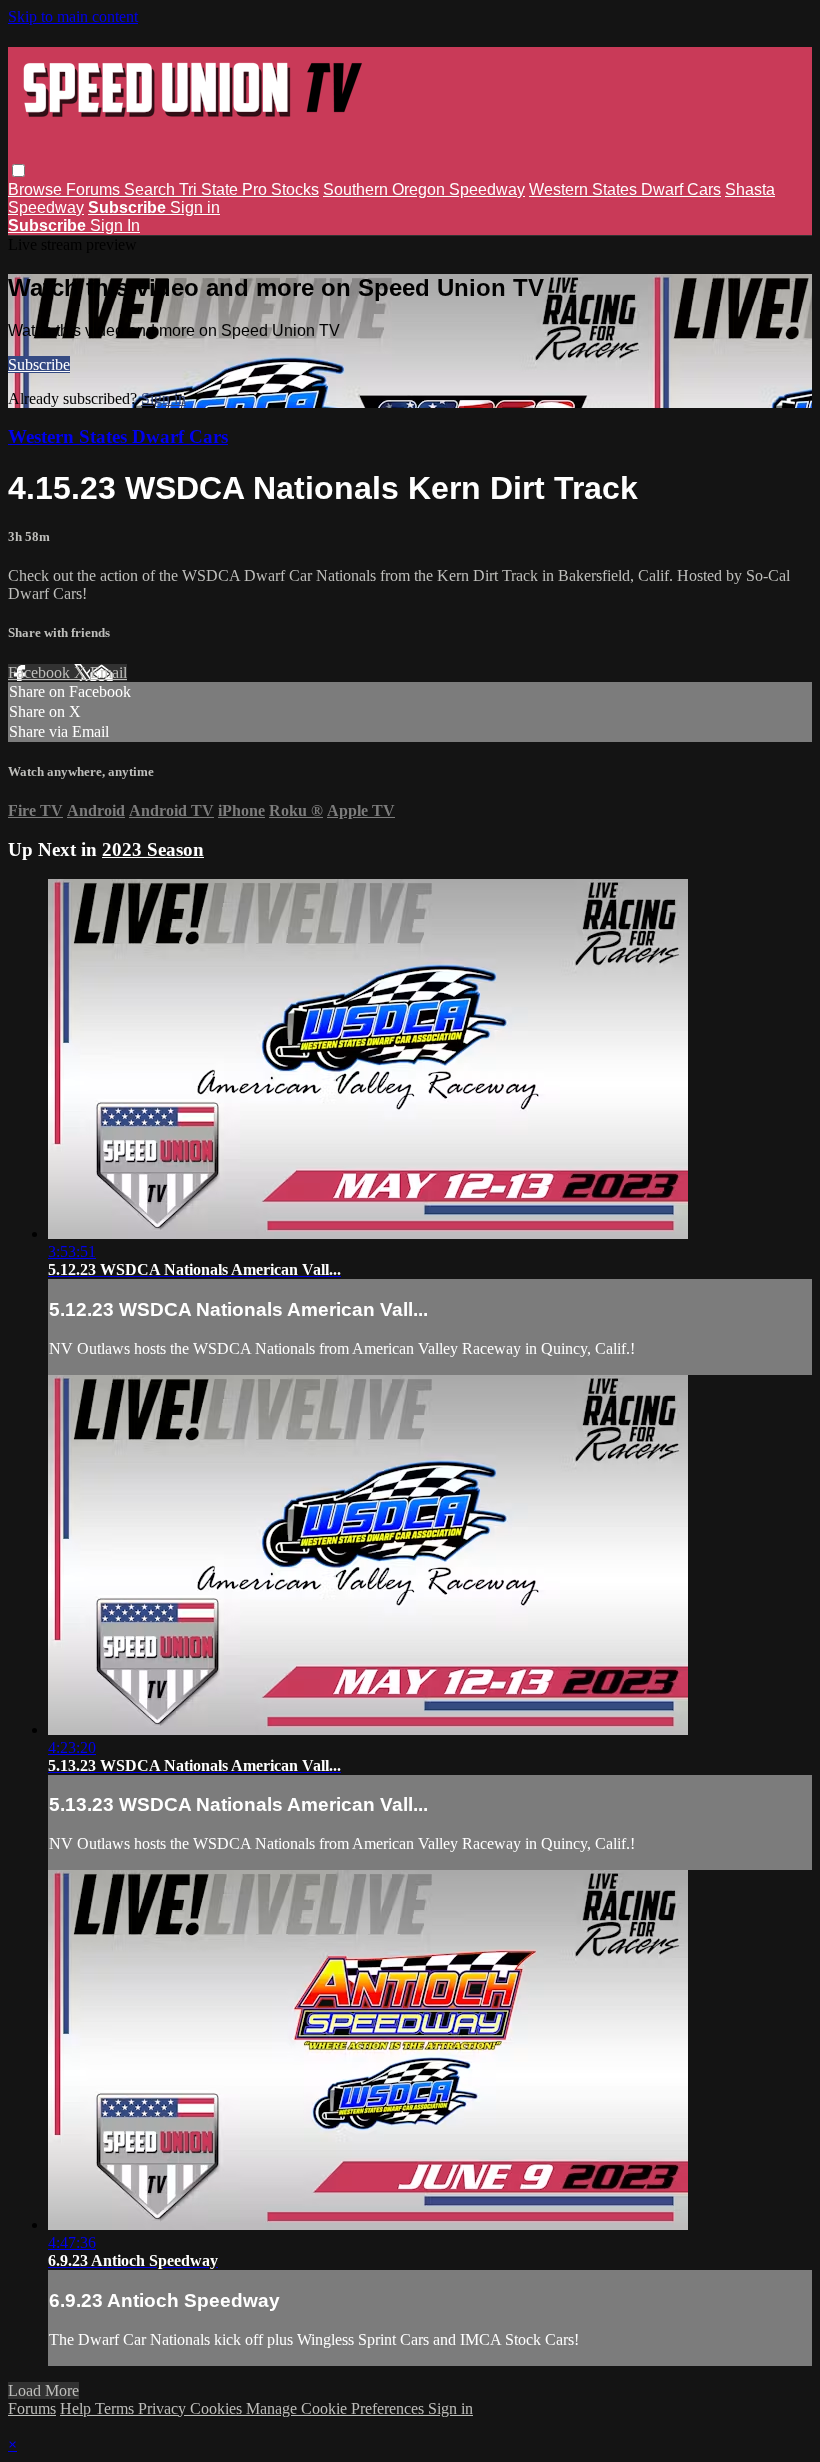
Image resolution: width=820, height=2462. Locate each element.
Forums (95, 189)
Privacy (164, 2408)
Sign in (195, 207)
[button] (18, 170)
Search (151, 189)
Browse (37, 189)
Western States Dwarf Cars (625, 189)
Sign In (115, 225)
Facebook (41, 672)
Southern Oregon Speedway (424, 189)
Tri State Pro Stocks (249, 189)
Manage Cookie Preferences (337, 2408)
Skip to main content (73, 16)
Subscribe (39, 364)
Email (108, 672)
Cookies (218, 2408)
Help (77, 2408)
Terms (116, 2408)
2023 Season (153, 849)
